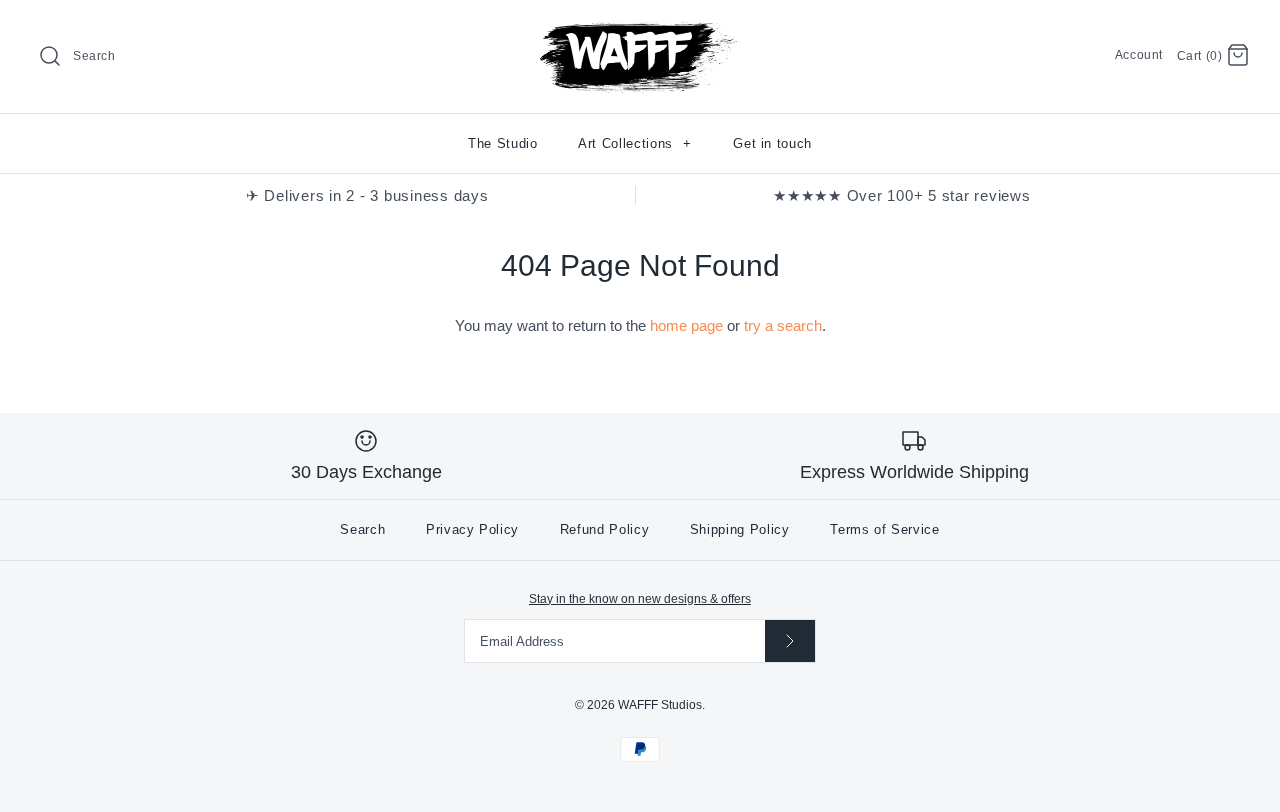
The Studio (503, 143)
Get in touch (772, 143)
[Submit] (790, 640)
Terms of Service (884, 529)
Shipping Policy (740, 529)
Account (1139, 55)
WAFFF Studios (660, 705)
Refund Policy (604, 529)
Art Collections (635, 143)
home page (686, 325)
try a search (783, 325)
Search (362, 529)
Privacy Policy (472, 529)
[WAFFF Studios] (640, 31)
